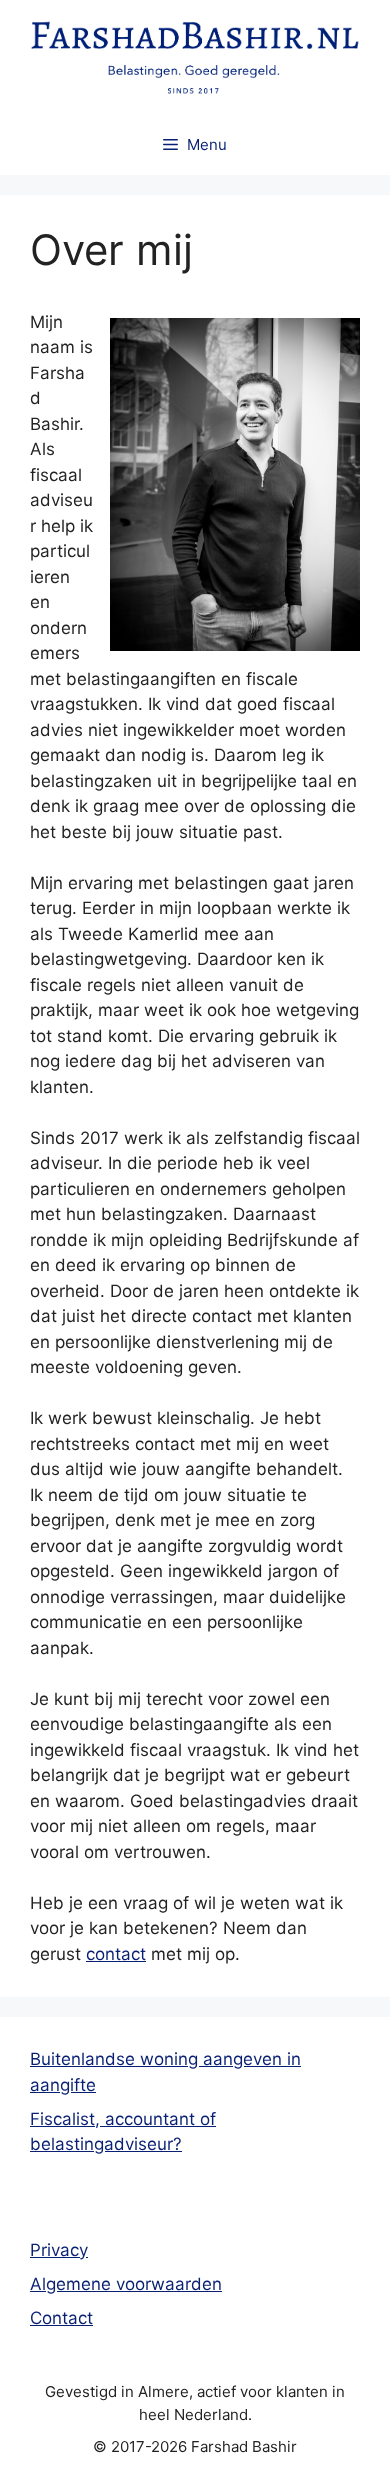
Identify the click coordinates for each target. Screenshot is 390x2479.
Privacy (59, 2250)
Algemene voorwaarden (126, 2284)
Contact (61, 2318)
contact (116, 1954)
